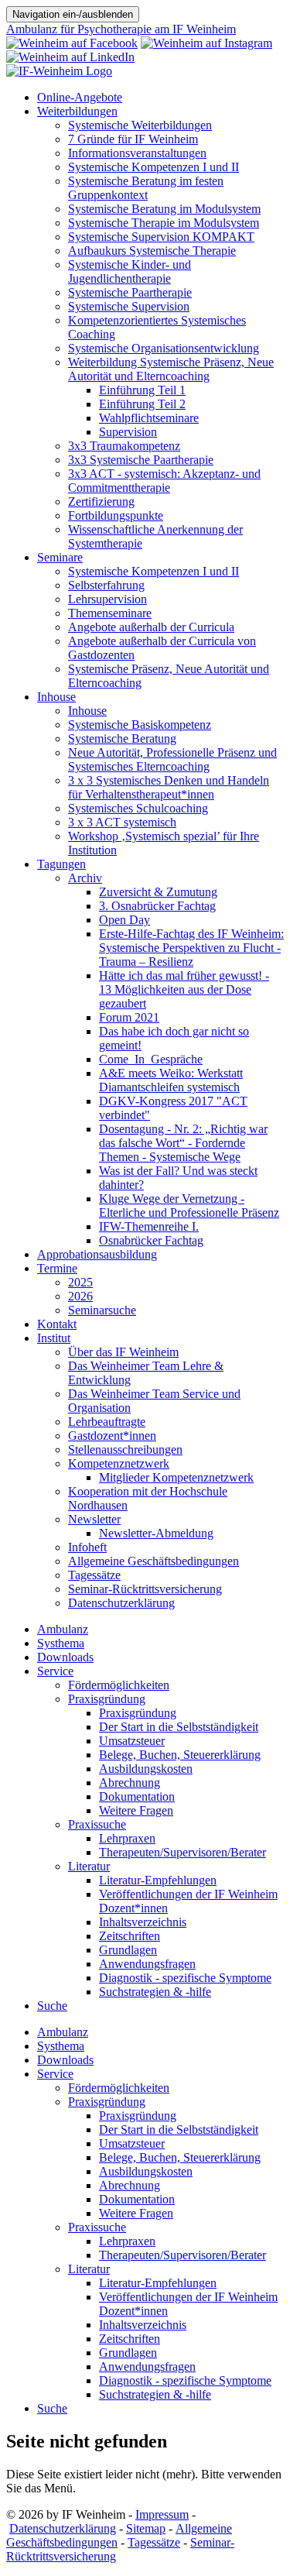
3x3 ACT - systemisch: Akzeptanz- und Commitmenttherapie (164, 481)
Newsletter (94, 1519)
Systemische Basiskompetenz (140, 725)
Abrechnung (130, 1783)
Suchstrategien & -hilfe (155, 1992)
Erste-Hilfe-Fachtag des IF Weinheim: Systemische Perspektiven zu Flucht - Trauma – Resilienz (191, 948)
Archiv (85, 878)
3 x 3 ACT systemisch (122, 822)
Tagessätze (94, 1575)
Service (55, 1671)
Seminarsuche (102, 1310)
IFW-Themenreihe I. (149, 1226)
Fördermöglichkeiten (119, 1685)
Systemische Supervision (129, 306)
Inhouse (56, 697)
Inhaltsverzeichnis (143, 1922)
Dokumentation (137, 1796)
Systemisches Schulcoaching (138, 808)
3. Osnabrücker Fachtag (157, 906)
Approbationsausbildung (97, 1254)
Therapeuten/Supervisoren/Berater (183, 1852)
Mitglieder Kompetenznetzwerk (176, 1477)
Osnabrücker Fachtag (151, 1240)
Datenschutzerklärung (121, 1603)
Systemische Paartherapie (130, 292)
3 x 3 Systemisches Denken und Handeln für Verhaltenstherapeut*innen (169, 787)
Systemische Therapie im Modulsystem (164, 223)
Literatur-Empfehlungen (158, 1880)
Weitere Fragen (136, 1810)
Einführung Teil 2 (142, 404)
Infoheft (87, 1547)
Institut (54, 1338)
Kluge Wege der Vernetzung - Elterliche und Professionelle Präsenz (189, 1206)
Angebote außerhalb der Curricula (151, 627)
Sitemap (146, 2528)
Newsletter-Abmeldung (156, 1533)
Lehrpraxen (127, 1838)
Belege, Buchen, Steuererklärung (180, 1755)
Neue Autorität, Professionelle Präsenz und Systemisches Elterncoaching (172, 759)
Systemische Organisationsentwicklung (164, 348)
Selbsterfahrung (106, 585)
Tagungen (61, 864)
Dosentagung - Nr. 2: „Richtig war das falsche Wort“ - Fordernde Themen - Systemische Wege (183, 1143)
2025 (80, 1282)
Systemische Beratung (122, 738)
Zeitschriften (130, 1936)
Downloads (65, 1657)
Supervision (128, 432)
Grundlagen (128, 1950)
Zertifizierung (101, 501)
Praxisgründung (107, 1699)
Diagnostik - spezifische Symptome (185, 1978)
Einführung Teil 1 (142, 390)
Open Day (125, 920)
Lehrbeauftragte (107, 1422)
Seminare (60, 557)
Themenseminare (110, 613)
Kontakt (57, 1324)
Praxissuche (97, 1824)
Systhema (61, 1643)
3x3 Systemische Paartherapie (141, 460)
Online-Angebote (80, 97)
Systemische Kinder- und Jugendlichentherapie (130, 271)
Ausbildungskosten (146, 1769)
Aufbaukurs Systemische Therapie (152, 251)
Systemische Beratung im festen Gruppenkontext (146, 188)
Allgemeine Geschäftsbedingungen (154, 1561)
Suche (52, 2006)
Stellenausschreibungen (125, 1449)
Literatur (89, 1866)
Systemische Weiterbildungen (140, 125)
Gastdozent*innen (112, 1436)
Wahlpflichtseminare (149, 418)
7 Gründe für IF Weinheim (133, 139)
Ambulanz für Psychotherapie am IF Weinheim (121, 29)
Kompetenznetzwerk (119, 1463)
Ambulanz (63, 1629)
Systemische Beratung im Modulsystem (164, 209)
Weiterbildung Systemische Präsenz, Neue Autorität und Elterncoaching (171, 369)
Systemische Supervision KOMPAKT (161, 237)
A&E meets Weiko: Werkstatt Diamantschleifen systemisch (171, 1080)
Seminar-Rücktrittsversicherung (145, 1589)
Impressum (162, 2514)
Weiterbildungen (77, 111)
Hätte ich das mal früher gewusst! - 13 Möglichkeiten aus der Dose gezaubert (184, 989)
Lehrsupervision (107, 599)
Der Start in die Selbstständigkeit (179, 1727)
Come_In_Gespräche (151, 1059)
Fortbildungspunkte (116, 515)
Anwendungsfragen (147, 1964)
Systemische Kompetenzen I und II (154, 167)
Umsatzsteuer (132, 1741)
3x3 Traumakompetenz (124, 446)
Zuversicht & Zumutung (158, 892)
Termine (57, 1268)
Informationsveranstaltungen (137, 153)
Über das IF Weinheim (123, 1352)
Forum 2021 (129, 1017)
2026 (80, 1296)
